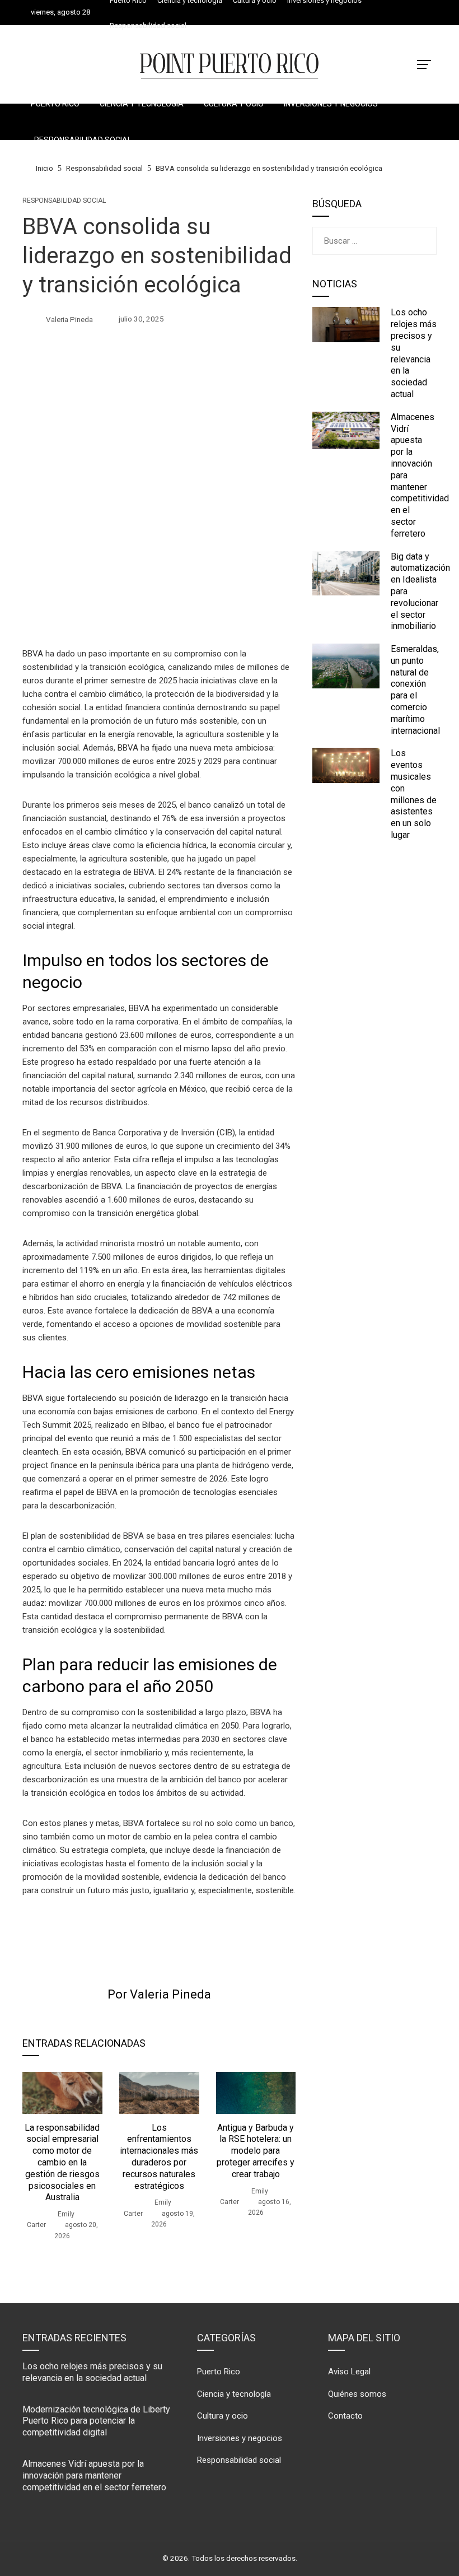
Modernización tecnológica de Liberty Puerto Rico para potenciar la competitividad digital (96, 2421)
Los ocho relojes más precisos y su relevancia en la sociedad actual (414, 353)
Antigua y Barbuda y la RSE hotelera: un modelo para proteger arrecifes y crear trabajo (256, 2151)
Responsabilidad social (64, 201)
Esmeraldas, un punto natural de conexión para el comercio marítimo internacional (415, 690)
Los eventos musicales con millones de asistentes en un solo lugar (414, 794)
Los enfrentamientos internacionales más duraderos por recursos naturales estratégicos (159, 2157)
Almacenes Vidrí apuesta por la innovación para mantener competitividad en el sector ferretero (94, 2475)
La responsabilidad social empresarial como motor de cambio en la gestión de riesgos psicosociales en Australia (62, 2163)
